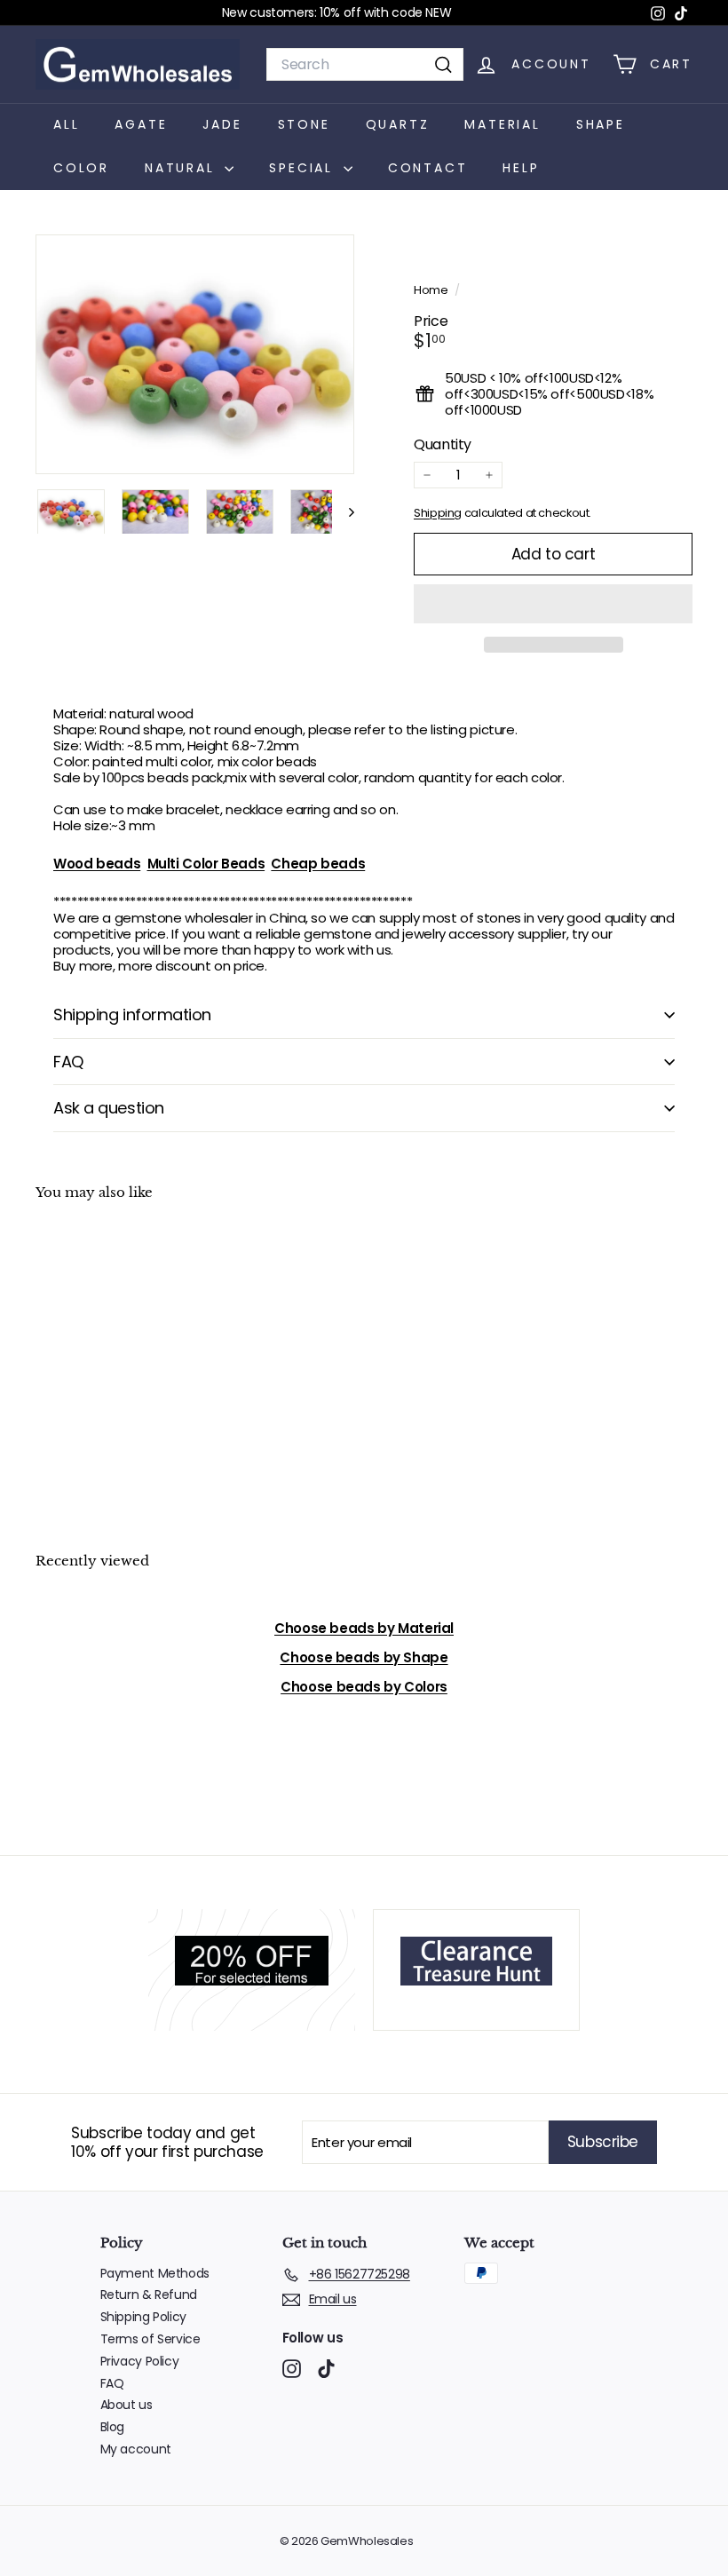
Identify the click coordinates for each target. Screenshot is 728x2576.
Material (502, 124)
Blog (113, 2427)
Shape (601, 124)
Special (304, 168)
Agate (141, 124)
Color (81, 168)
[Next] (343, 512)
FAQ (68, 1062)
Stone (304, 124)
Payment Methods (155, 2273)
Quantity (443, 444)
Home (432, 290)
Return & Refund (149, 2295)
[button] (553, 604)
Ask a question (109, 1108)
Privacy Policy (140, 2361)
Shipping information (132, 1015)
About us (127, 2405)
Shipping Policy (143, 2317)
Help (521, 168)
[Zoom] (195, 354)
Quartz (398, 124)
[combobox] (365, 64)
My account (136, 2449)
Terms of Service (150, 2339)
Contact (428, 168)
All (66, 124)
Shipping (438, 513)
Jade (222, 124)
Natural (182, 168)
